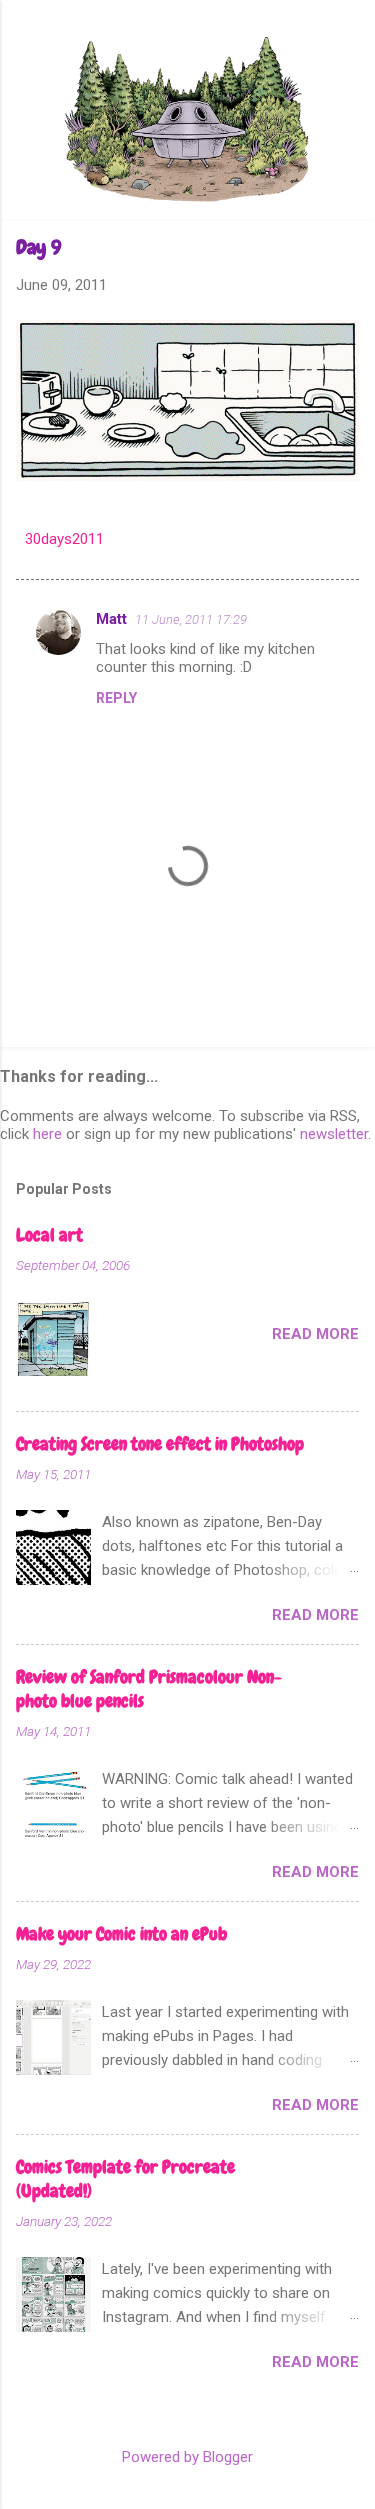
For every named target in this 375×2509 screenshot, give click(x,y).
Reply (116, 698)
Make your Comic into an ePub (121, 1933)
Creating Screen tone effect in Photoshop (160, 1443)
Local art (49, 1234)
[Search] (347, 54)
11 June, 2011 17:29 (191, 619)
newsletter (334, 1134)
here (47, 1134)
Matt (111, 619)
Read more (315, 1334)
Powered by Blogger (187, 2457)
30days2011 (64, 539)
